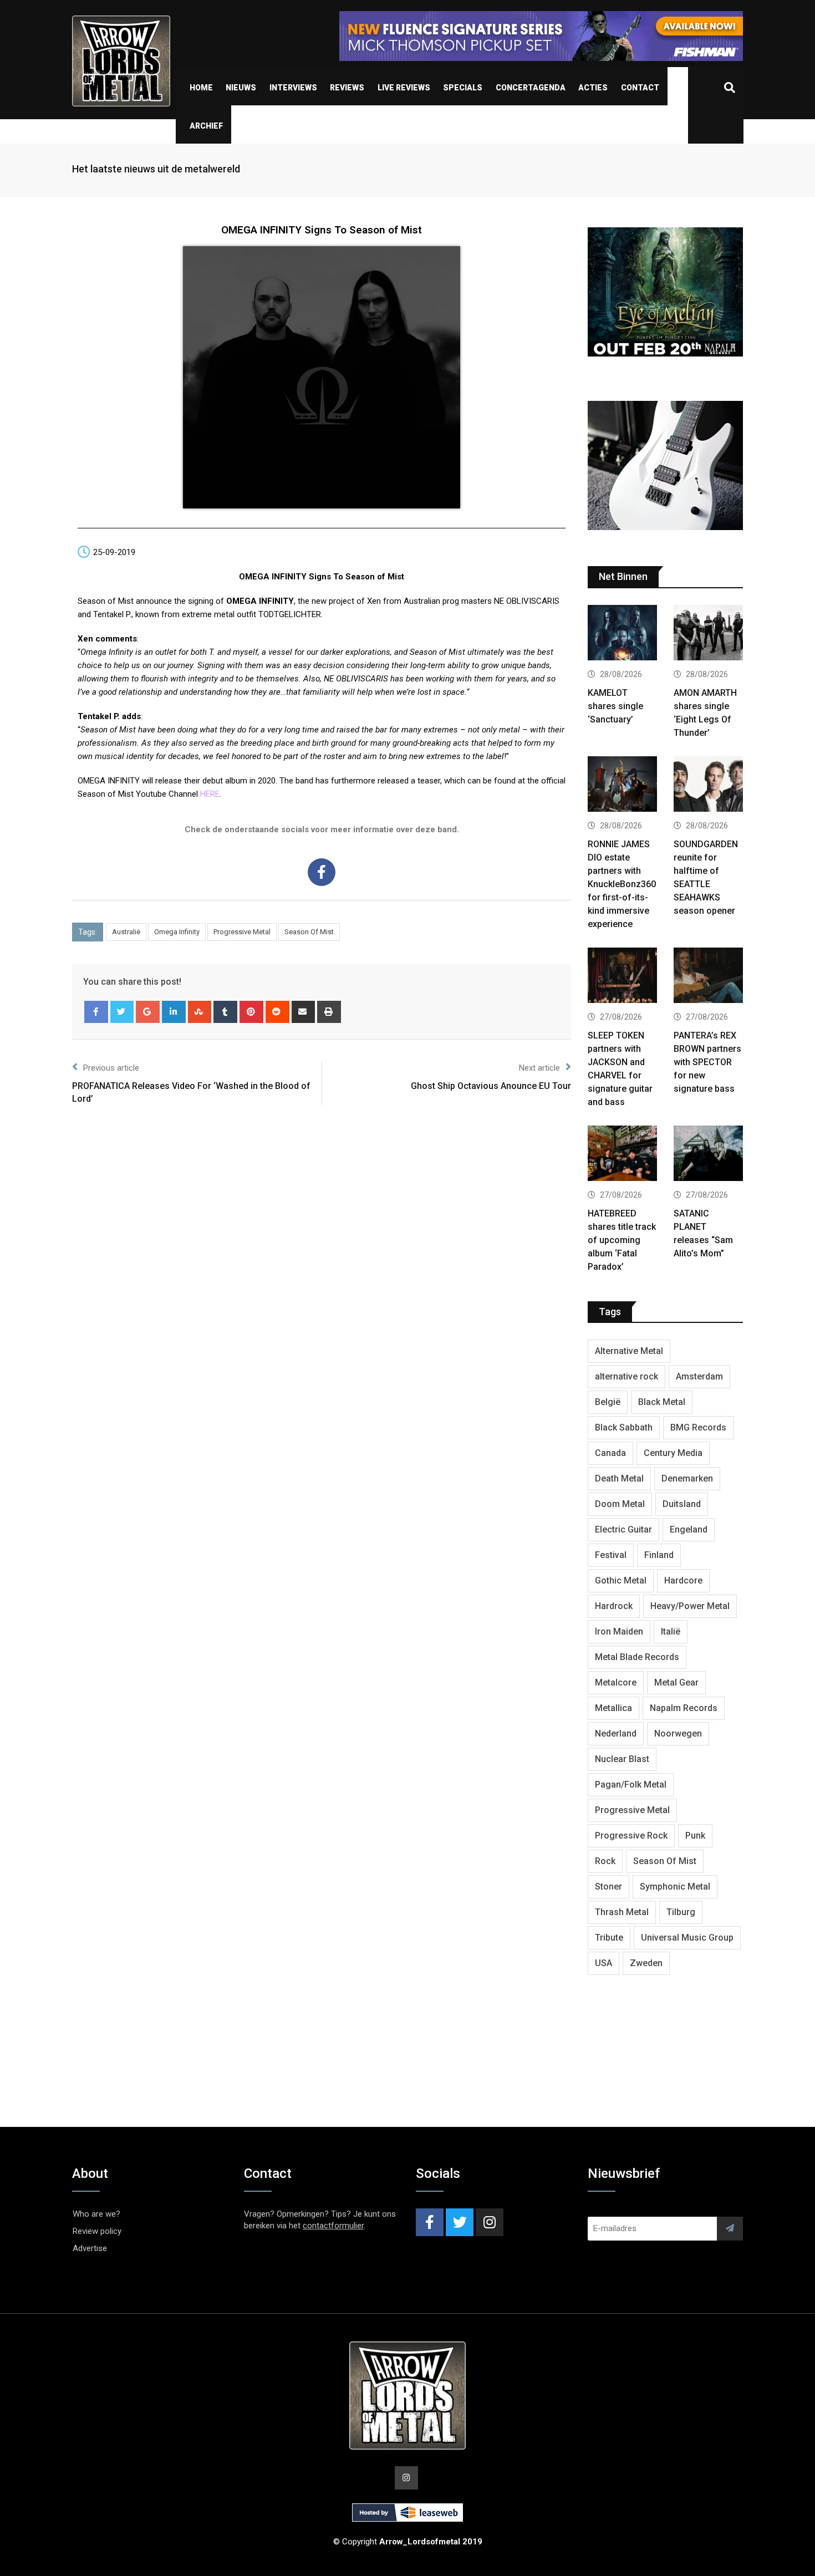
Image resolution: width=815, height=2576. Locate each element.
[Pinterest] (251, 1012)
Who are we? (96, 2214)
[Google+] (148, 1012)
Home (201, 88)
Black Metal (662, 1402)
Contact (640, 88)
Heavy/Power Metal (690, 1606)
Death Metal (619, 1478)
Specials (463, 88)
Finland (659, 1555)
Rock (605, 1861)
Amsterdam (699, 1376)
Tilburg (681, 1912)
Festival (611, 1555)
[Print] (329, 1012)
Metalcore (616, 1682)
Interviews (293, 88)
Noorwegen (678, 1734)
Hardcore (683, 1580)
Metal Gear (676, 1682)
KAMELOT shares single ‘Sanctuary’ (615, 706)
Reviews (347, 88)
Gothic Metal (621, 1580)
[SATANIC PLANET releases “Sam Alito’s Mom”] (708, 1155)
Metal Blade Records (637, 1657)
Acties (593, 88)
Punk (695, 1836)
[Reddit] (277, 1012)
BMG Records (698, 1427)
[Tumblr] (225, 1012)
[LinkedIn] (174, 1012)
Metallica (613, 1708)
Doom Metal (620, 1504)
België (608, 1402)
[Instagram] (490, 2222)
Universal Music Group (687, 1938)
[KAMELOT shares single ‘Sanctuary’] (622, 634)
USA (603, 1963)
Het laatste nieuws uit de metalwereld (156, 169)
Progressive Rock (631, 1836)
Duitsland (682, 1504)
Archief (206, 126)
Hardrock (614, 1606)
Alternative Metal (629, 1351)
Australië (126, 932)
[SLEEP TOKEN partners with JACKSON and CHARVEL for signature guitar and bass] (622, 977)
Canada (610, 1453)
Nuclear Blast (622, 1759)
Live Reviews (404, 88)
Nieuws (241, 88)
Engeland (689, 1529)
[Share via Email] (304, 1012)
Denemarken (687, 1478)
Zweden (646, 1963)
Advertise (90, 2248)
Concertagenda (531, 88)
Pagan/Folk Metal (631, 1785)
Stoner (608, 1887)
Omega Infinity (177, 932)
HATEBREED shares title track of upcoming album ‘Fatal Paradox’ (622, 1240)
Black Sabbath (624, 1427)
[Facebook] (322, 872)
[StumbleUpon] (200, 1012)
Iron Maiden (619, 1631)
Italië (671, 1631)
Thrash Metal (622, 1912)
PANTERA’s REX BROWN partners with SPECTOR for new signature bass (707, 1062)
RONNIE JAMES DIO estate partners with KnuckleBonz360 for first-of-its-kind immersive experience (622, 884)
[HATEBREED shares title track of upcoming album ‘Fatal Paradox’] (622, 1155)
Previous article (111, 1068)
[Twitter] (122, 1012)
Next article (539, 1068)
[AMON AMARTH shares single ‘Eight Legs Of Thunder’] (708, 634)
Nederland (616, 1734)
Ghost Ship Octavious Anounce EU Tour (491, 1086)
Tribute (609, 1938)
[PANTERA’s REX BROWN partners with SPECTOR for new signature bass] (708, 977)
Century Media (673, 1453)
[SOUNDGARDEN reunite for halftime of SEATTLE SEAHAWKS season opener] (708, 785)
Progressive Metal (242, 932)
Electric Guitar (623, 1529)
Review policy (97, 2231)
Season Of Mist (309, 932)
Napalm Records (684, 1708)
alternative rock (626, 1376)
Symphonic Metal (675, 1887)
